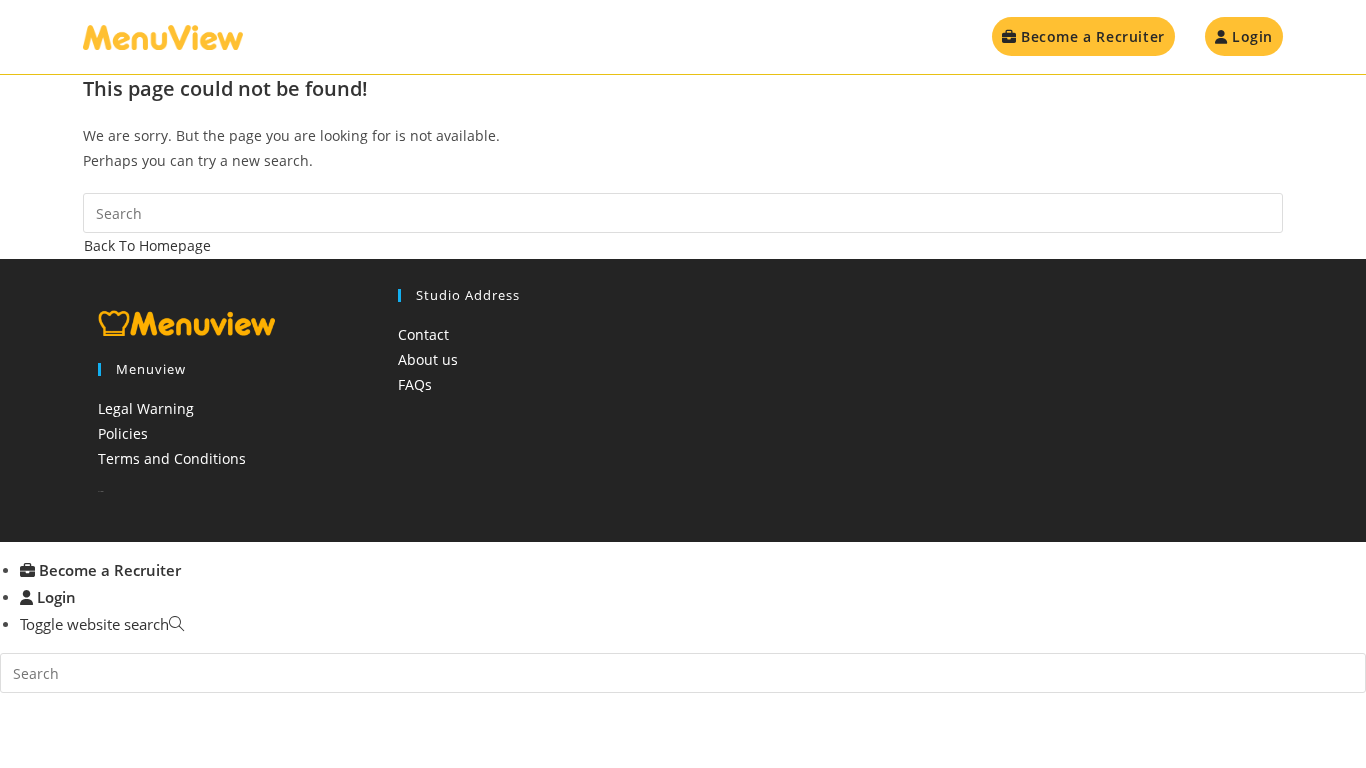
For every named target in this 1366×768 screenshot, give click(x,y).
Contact (423, 334)
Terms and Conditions (172, 458)
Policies (123, 433)
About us (428, 359)
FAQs (415, 384)
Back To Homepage (147, 245)
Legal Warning (146, 408)
